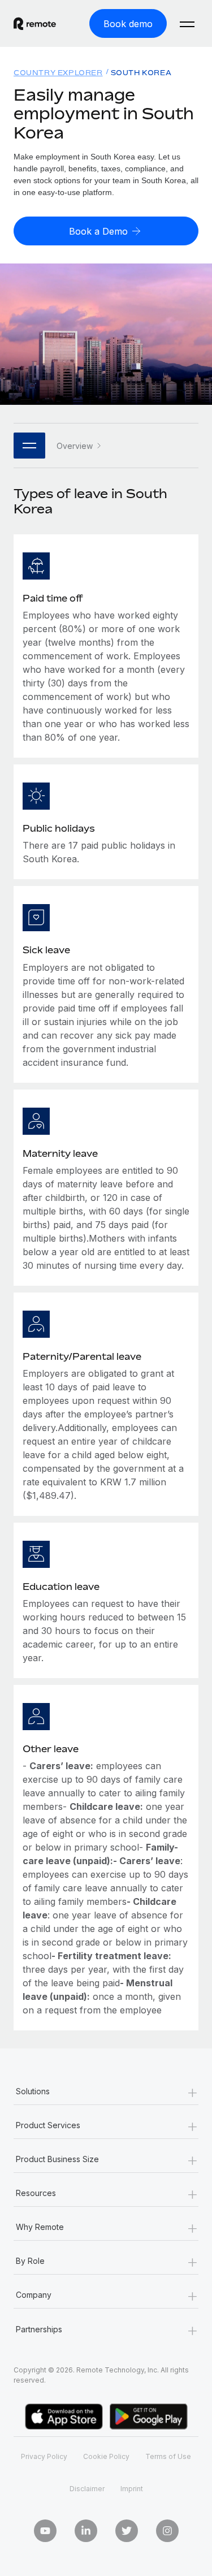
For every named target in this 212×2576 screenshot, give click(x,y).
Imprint (132, 2489)
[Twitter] (127, 2531)
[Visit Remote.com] (35, 24)
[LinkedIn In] (86, 2531)
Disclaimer (87, 2489)
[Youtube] (45, 2531)
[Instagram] (167, 2531)
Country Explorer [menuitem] (58, 73)
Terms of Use (168, 2456)
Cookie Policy (106, 2456)
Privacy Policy (44, 2456)
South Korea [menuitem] (141, 73)
